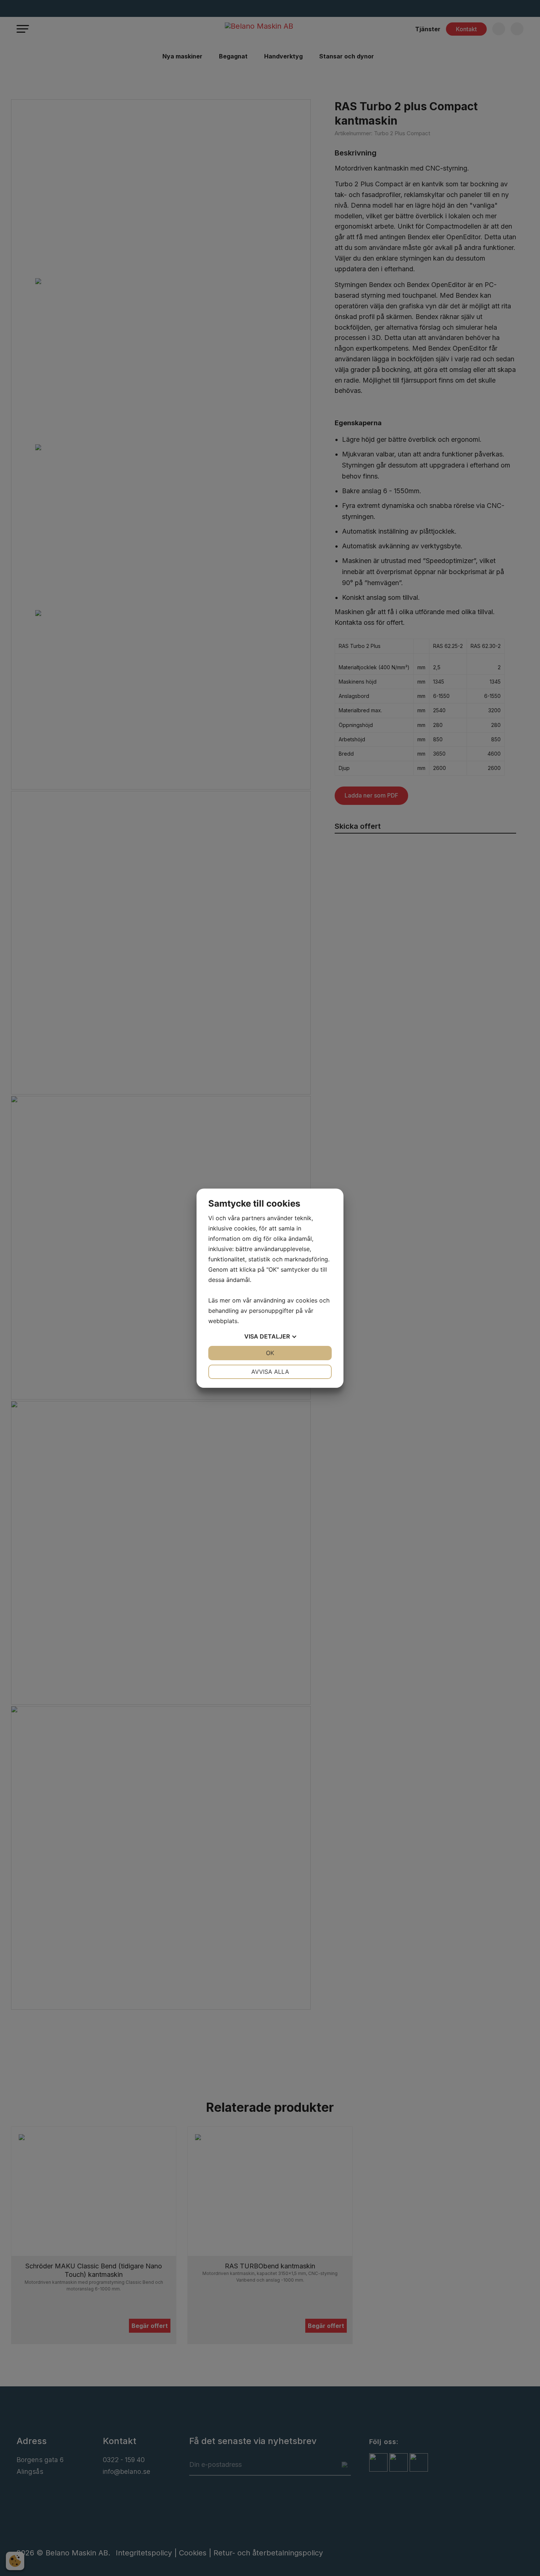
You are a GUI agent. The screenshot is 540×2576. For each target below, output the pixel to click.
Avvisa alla (270, 1372)
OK (270, 1353)
